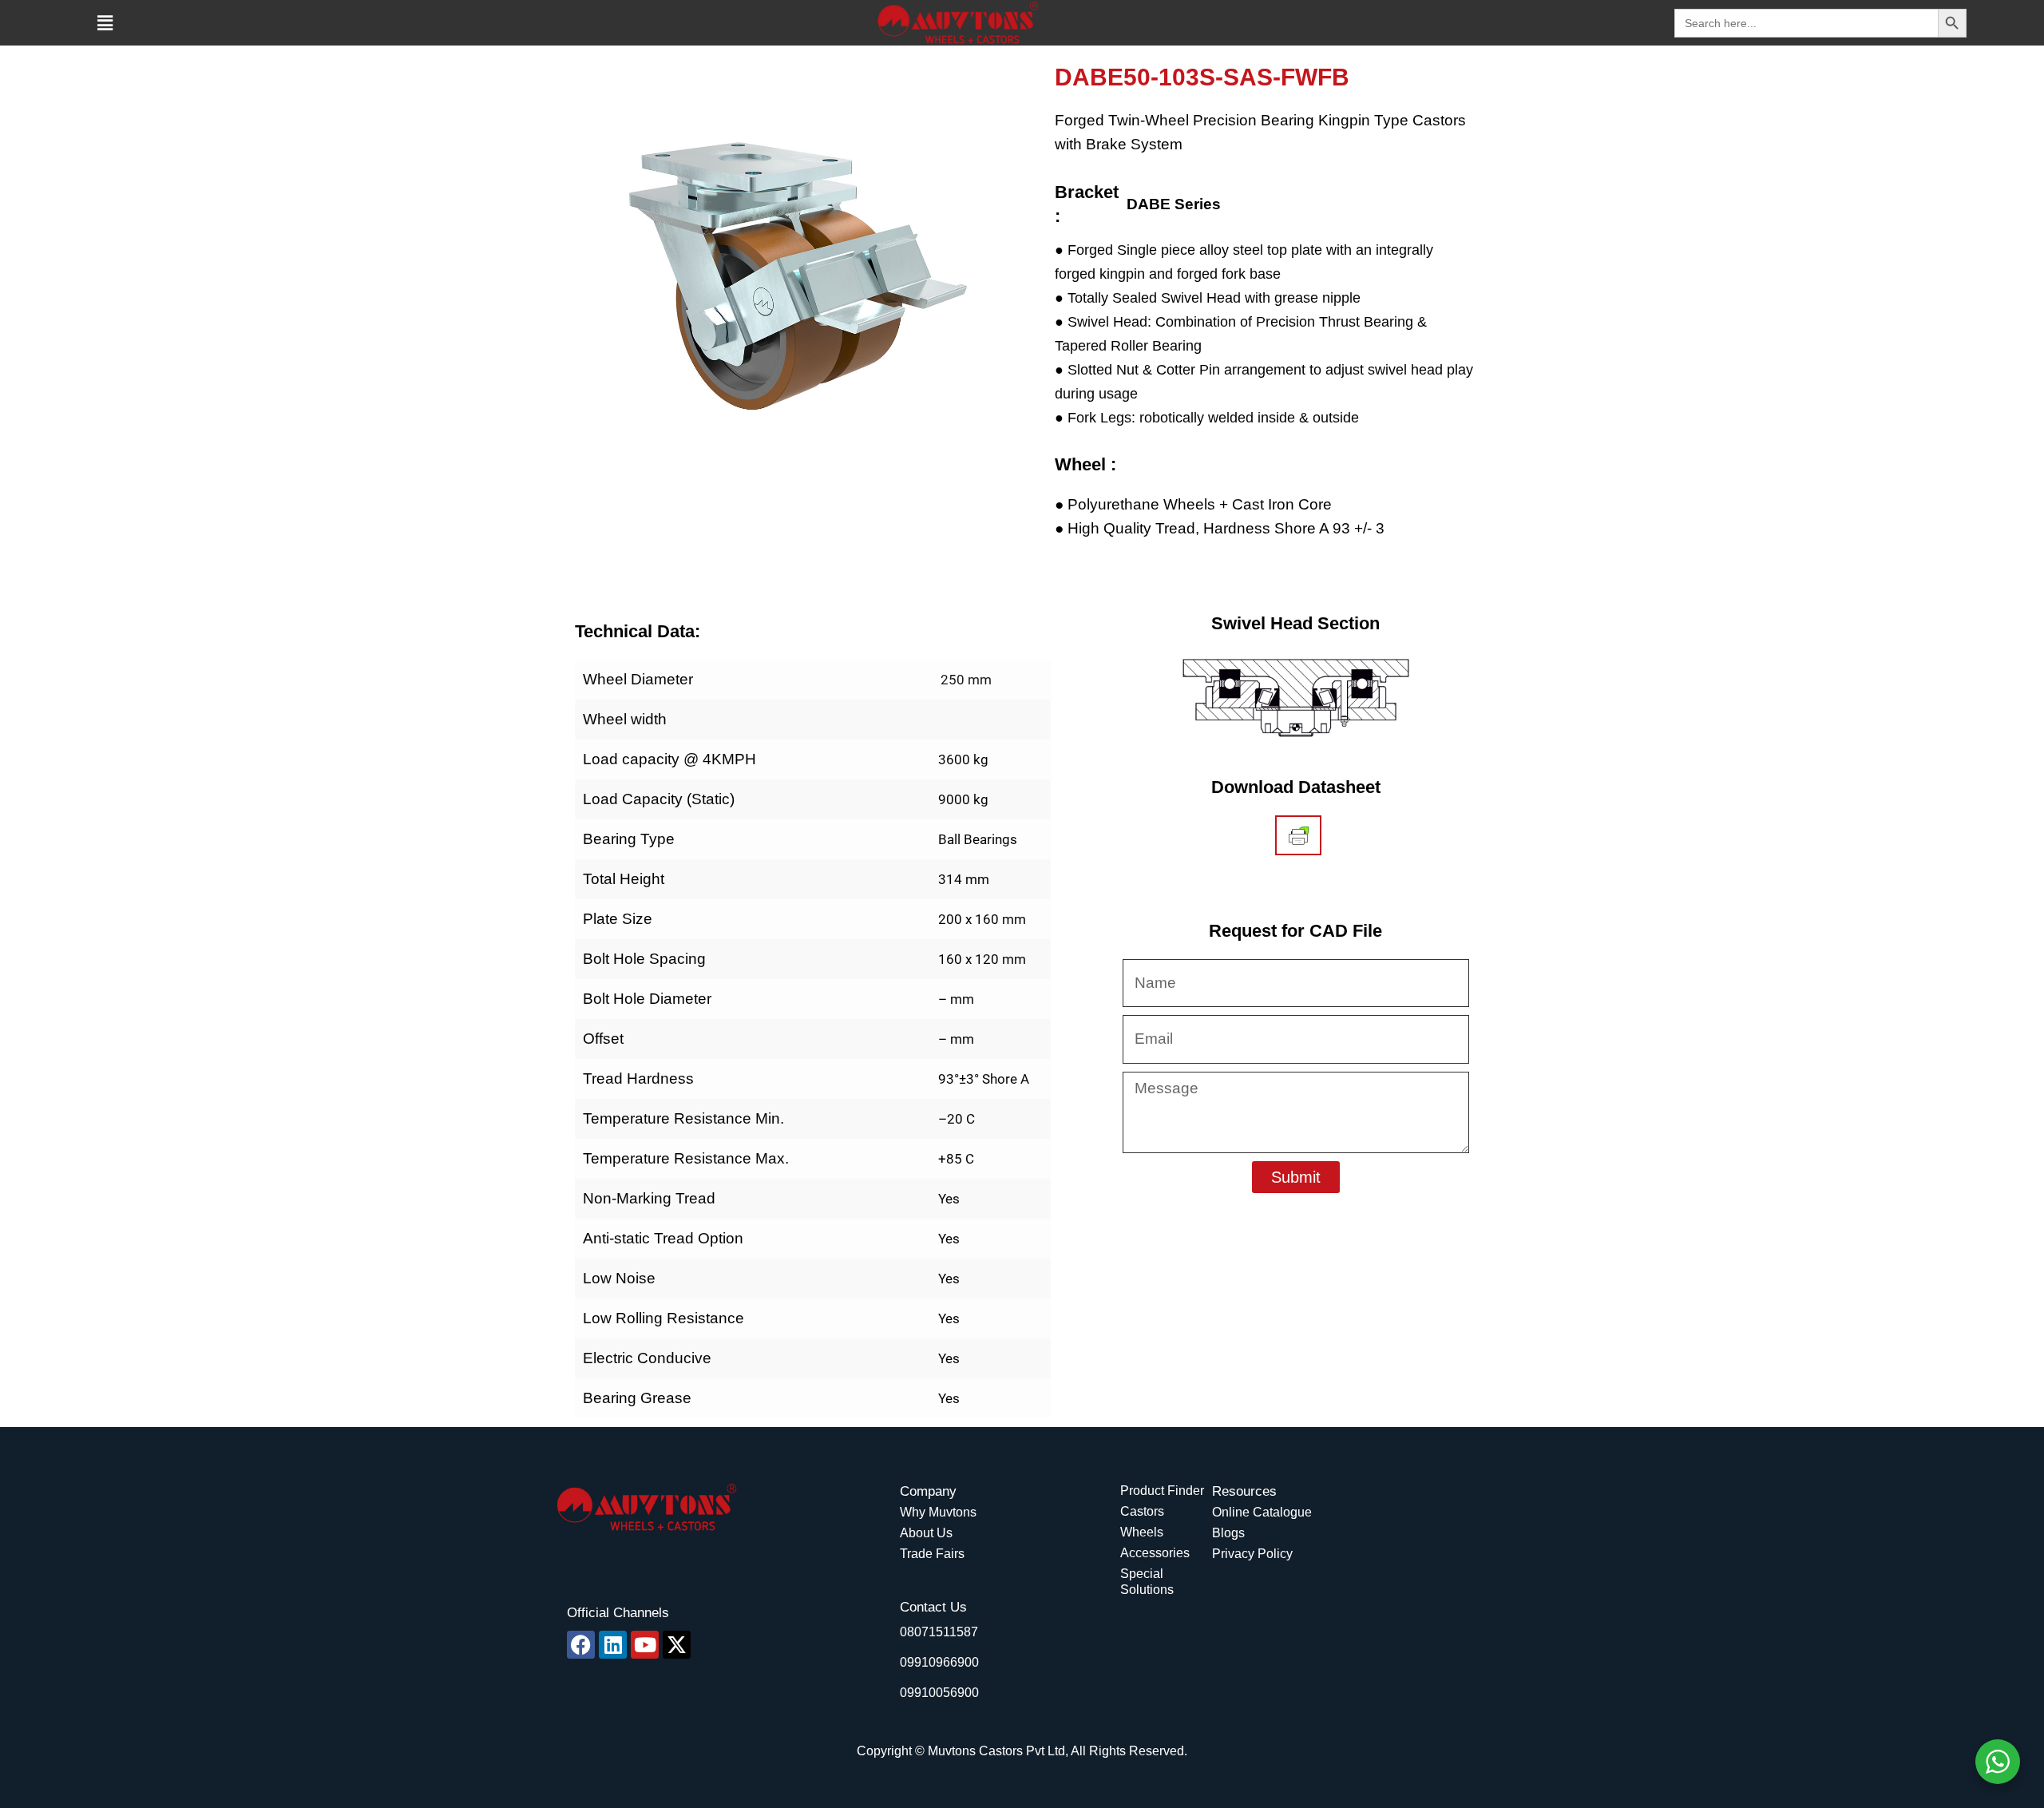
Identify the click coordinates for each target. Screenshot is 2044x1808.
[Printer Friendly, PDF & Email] (1299, 835)
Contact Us (933, 1607)
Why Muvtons (938, 1512)
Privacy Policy (1252, 1554)
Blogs (1228, 1533)
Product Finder (1162, 1491)
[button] (105, 23)
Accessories (1155, 1553)
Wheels (1142, 1532)
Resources (1244, 1491)
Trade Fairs (932, 1554)
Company (928, 1491)
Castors (1142, 1511)
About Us (926, 1533)
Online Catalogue (1262, 1512)
